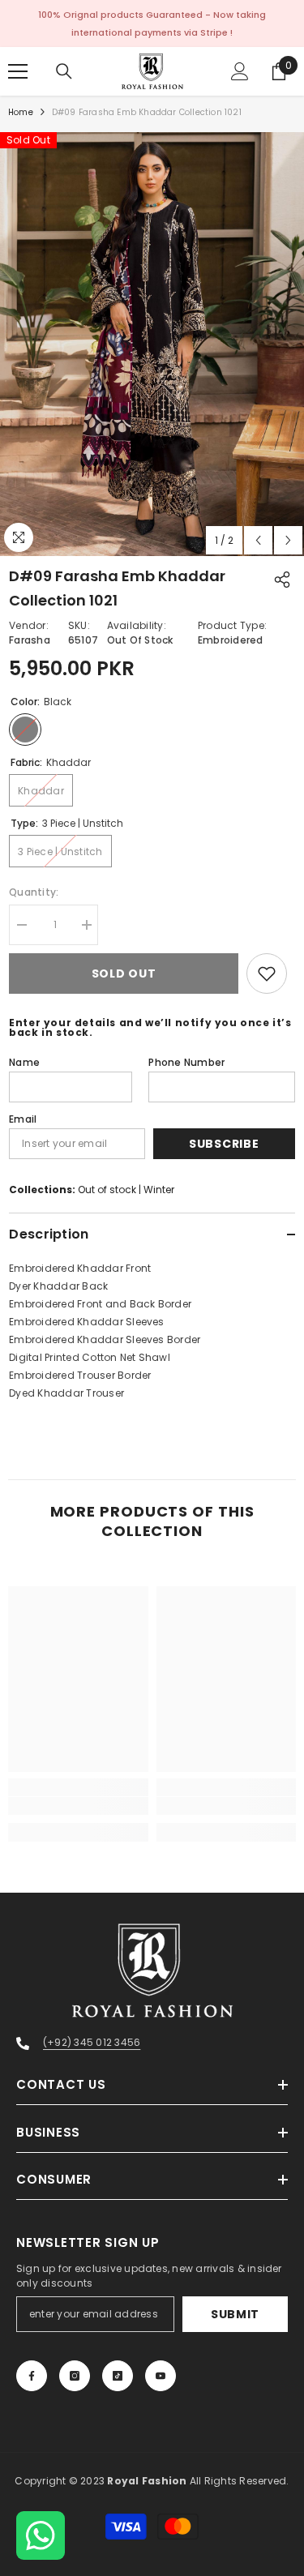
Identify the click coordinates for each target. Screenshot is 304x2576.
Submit (235, 2314)
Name (24, 1062)
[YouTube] (161, 2376)
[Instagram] (75, 2376)
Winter (159, 1190)
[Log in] (240, 71)
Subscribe (224, 1144)
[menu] (18, 71)
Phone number (186, 1062)
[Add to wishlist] (267, 973)
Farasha (30, 640)
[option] (152, 344)
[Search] (64, 71)
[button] (258, 540)
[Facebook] (32, 2376)
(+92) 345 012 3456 (92, 2042)
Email (23, 1119)
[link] (78, 1806)
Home (21, 112)
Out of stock (107, 1190)
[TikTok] (118, 2376)
